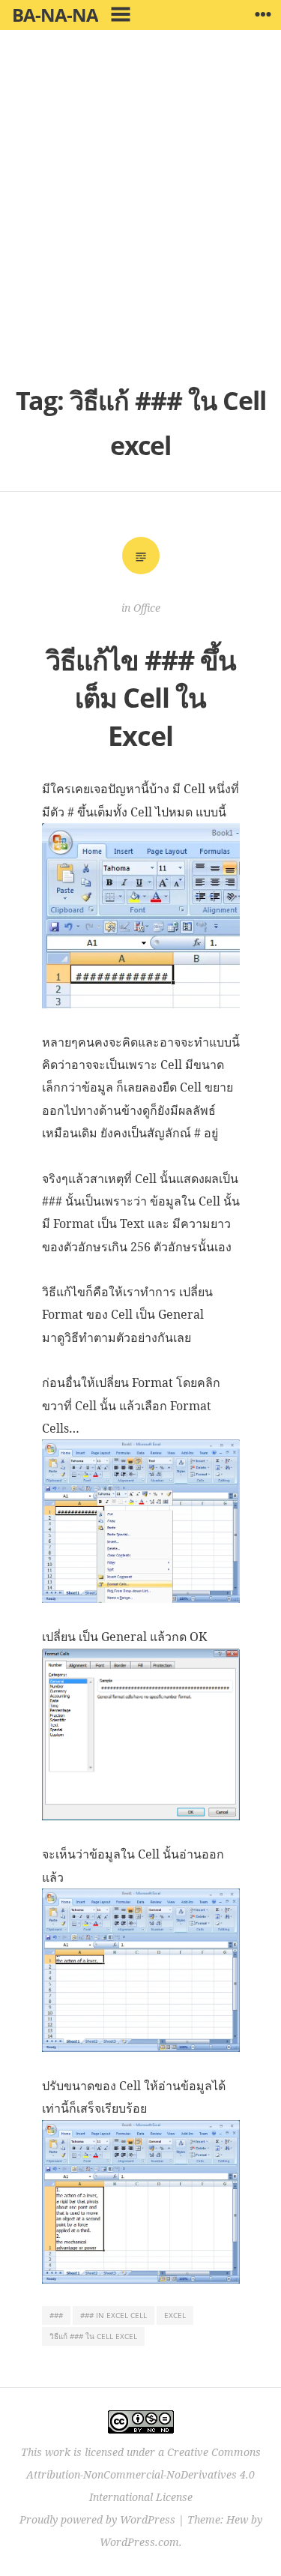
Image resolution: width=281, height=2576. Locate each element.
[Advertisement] (140, 216)
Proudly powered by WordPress (97, 2519)
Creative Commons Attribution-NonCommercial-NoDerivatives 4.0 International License (143, 2474)
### (56, 2315)
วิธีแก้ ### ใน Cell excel (93, 2336)
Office (147, 608)
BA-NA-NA (55, 15)
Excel (175, 2315)
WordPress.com (139, 2542)
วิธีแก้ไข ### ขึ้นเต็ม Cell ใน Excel (141, 698)
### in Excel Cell (114, 2315)
